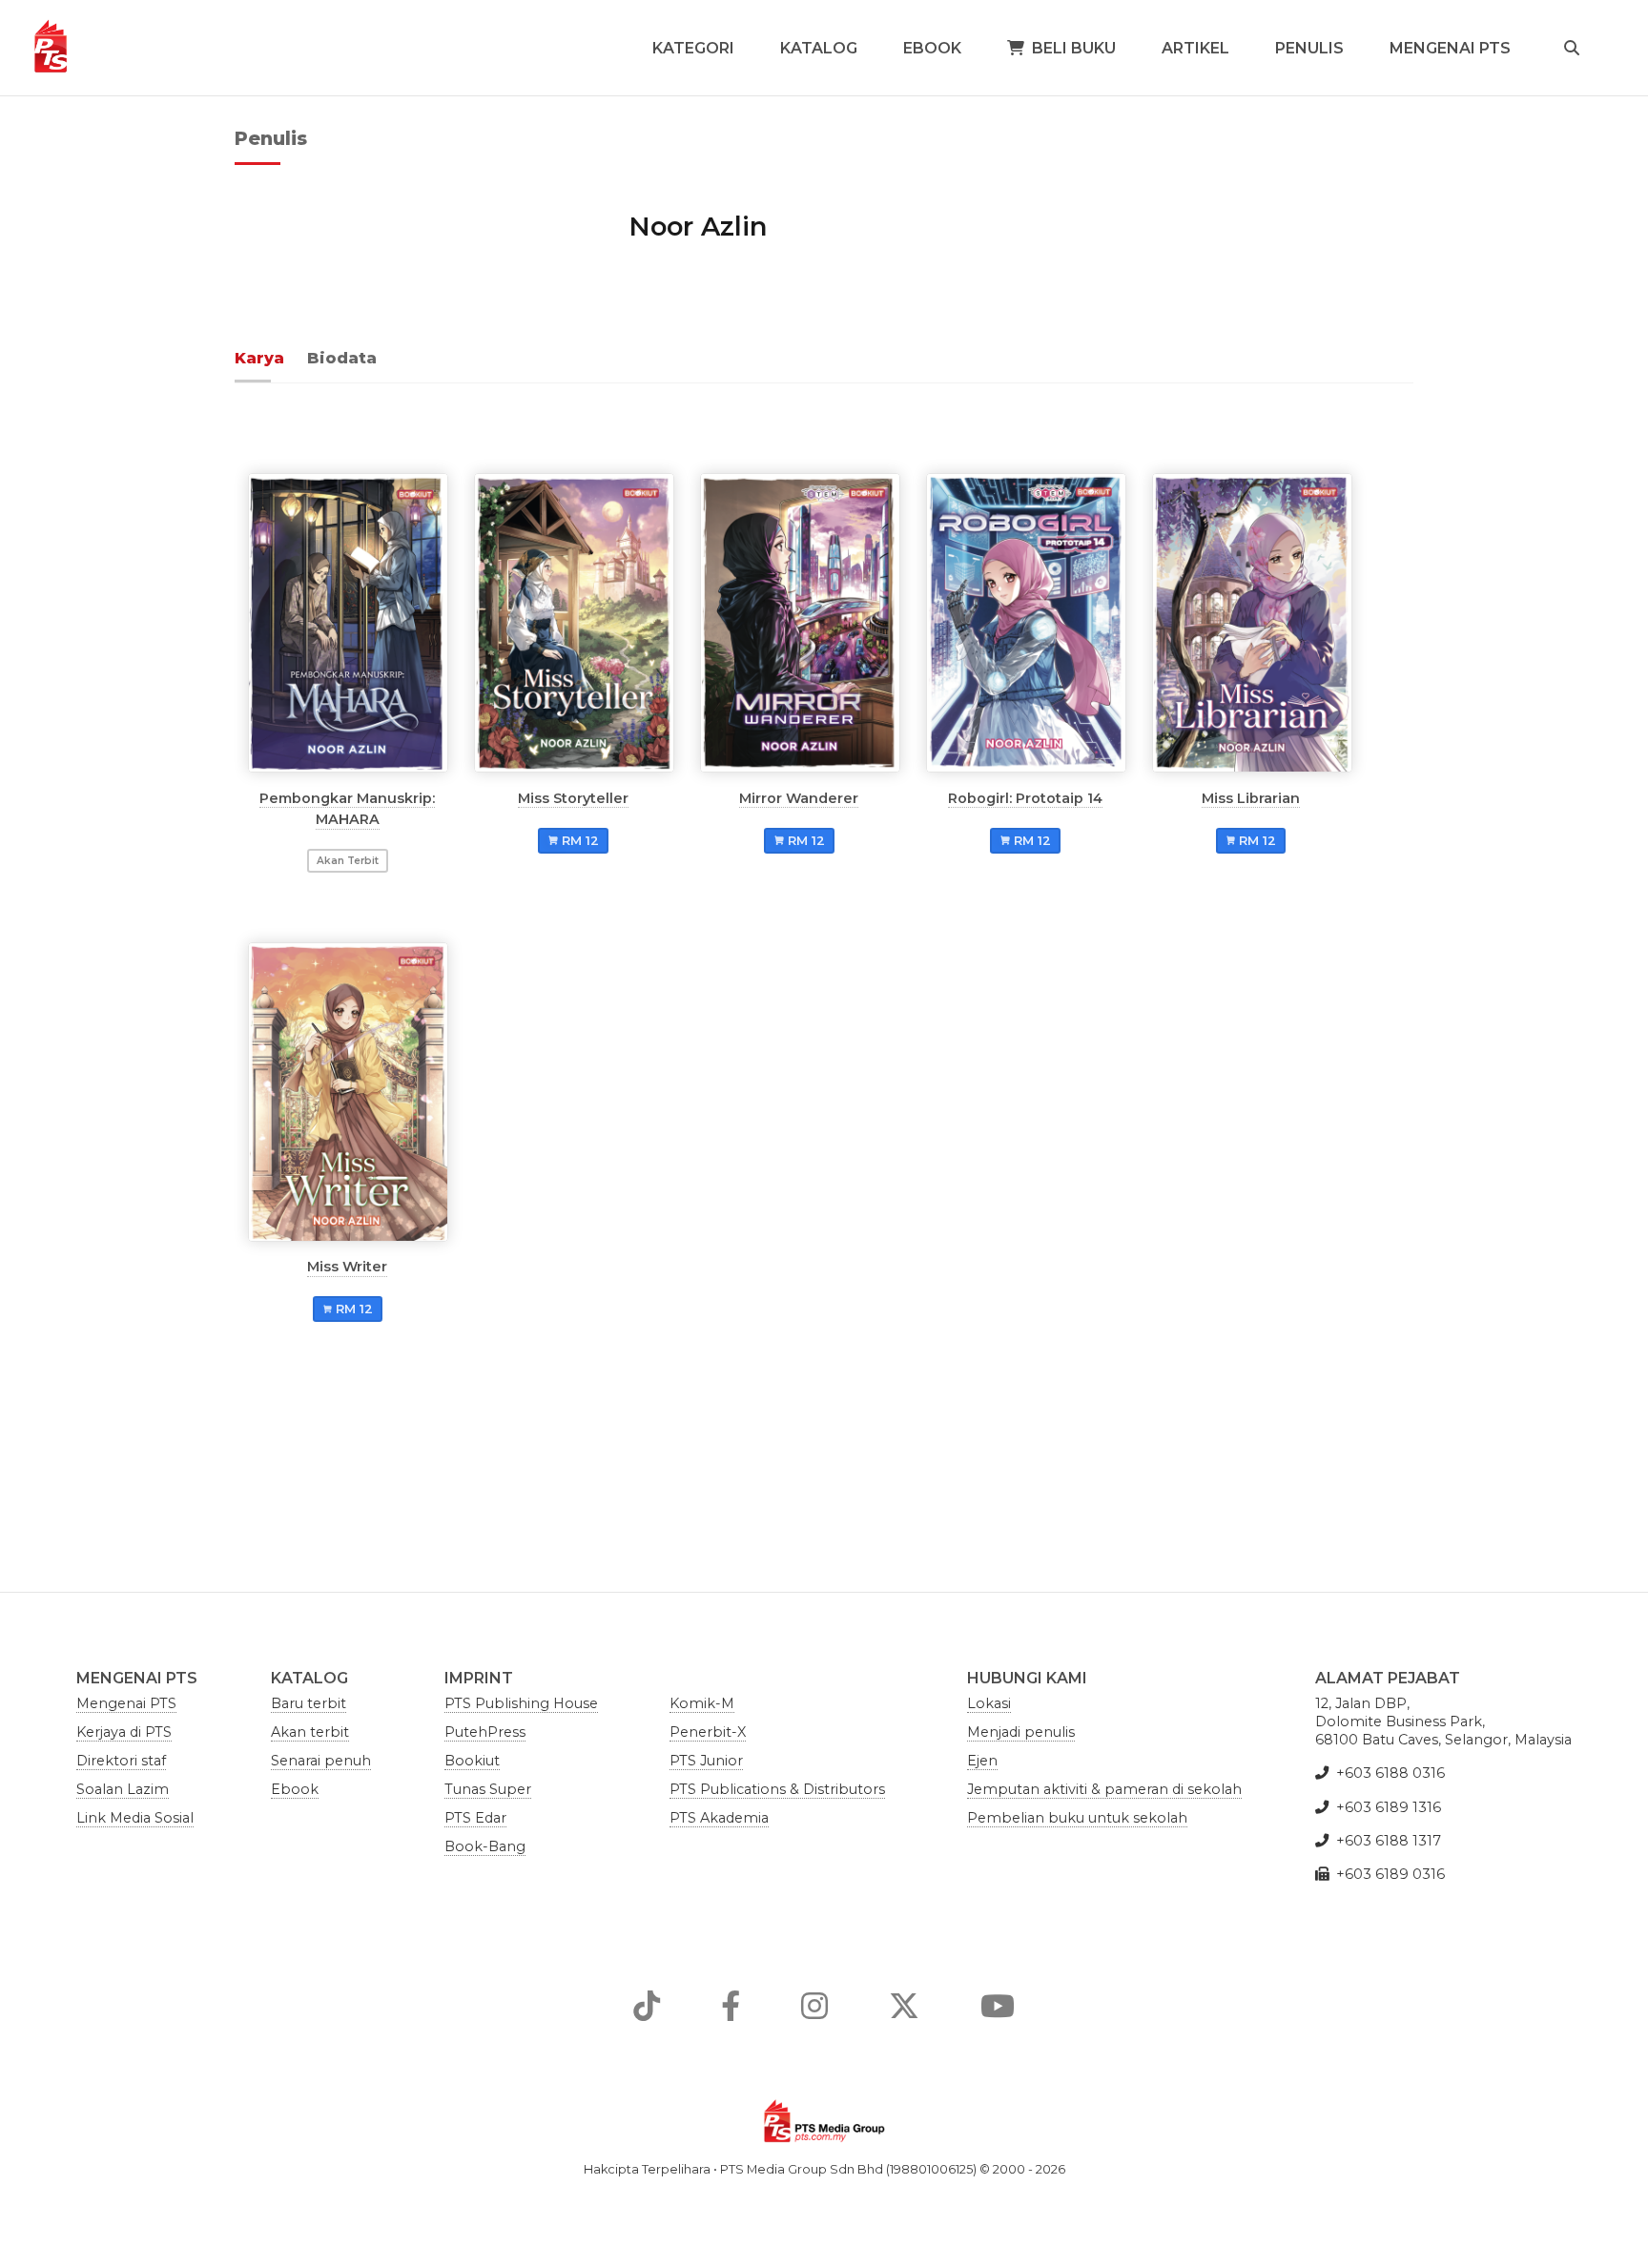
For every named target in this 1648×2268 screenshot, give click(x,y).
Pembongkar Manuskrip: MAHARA (347, 808)
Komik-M (702, 1703)
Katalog (819, 48)
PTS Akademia (719, 1818)
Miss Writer (347, 1267)
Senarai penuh (321, 1761)
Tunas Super (488, 1789)
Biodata (342, 358)
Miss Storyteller (573, 797)
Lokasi (989, 1703)
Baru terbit (309, 1703)
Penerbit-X (708, 1732)
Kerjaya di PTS (124, 1732)
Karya (259, 358)
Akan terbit (310, 1732)
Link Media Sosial (135, 1818)
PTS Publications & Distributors (777, 1789)
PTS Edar (475, 1818)
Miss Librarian (1251, 797)
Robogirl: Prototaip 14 (1025, 797)
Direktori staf (121, 1761)
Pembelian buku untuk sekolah (1077, 1818)
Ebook (932, 48)
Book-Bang (485, 1846)
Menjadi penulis (1021, 1732)
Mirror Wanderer (799, 797)
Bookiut (472, 1761)
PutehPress (485, 1732)
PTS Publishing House (521, 1703)
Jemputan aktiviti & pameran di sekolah (1104, 1789)
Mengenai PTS (1450, 48)
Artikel (1195, 48)
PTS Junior (706, 1761)
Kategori (693, 48)
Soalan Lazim (123, 1789)
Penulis (1309, 48)
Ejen (982, 1761)
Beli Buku (1074, 48)
